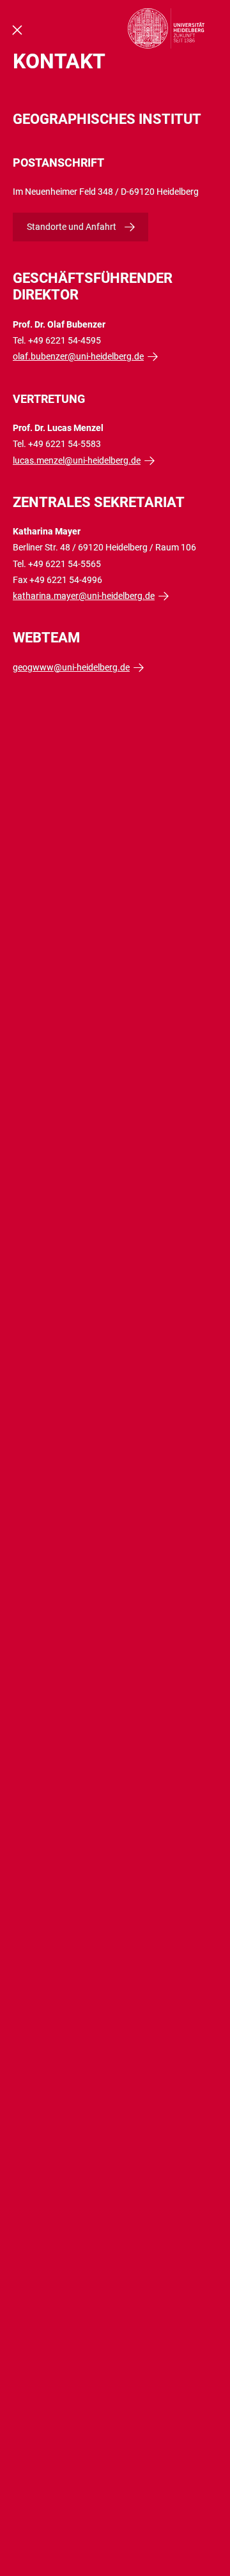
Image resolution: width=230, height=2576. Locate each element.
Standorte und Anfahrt (72, 227)
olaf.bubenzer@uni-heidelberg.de (78, 356)
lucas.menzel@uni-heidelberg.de (77, 460)
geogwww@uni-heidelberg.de (71, 667)
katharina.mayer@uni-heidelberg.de (84, 596)
